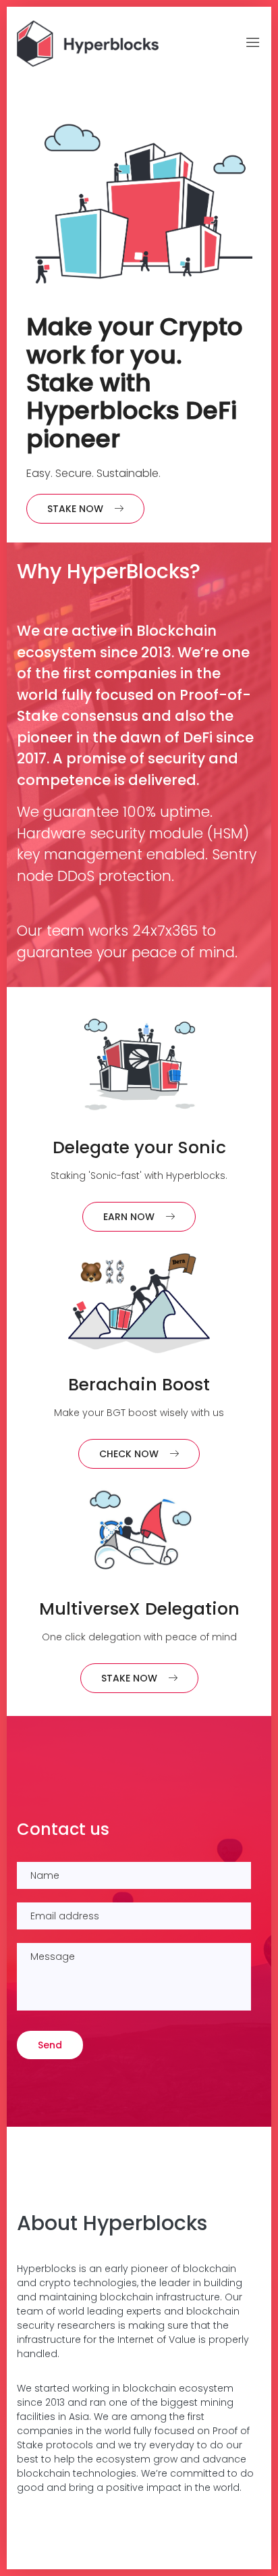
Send (50, 2045)
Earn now (129, 1217)
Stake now (75, 509)
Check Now (129, 1454)
